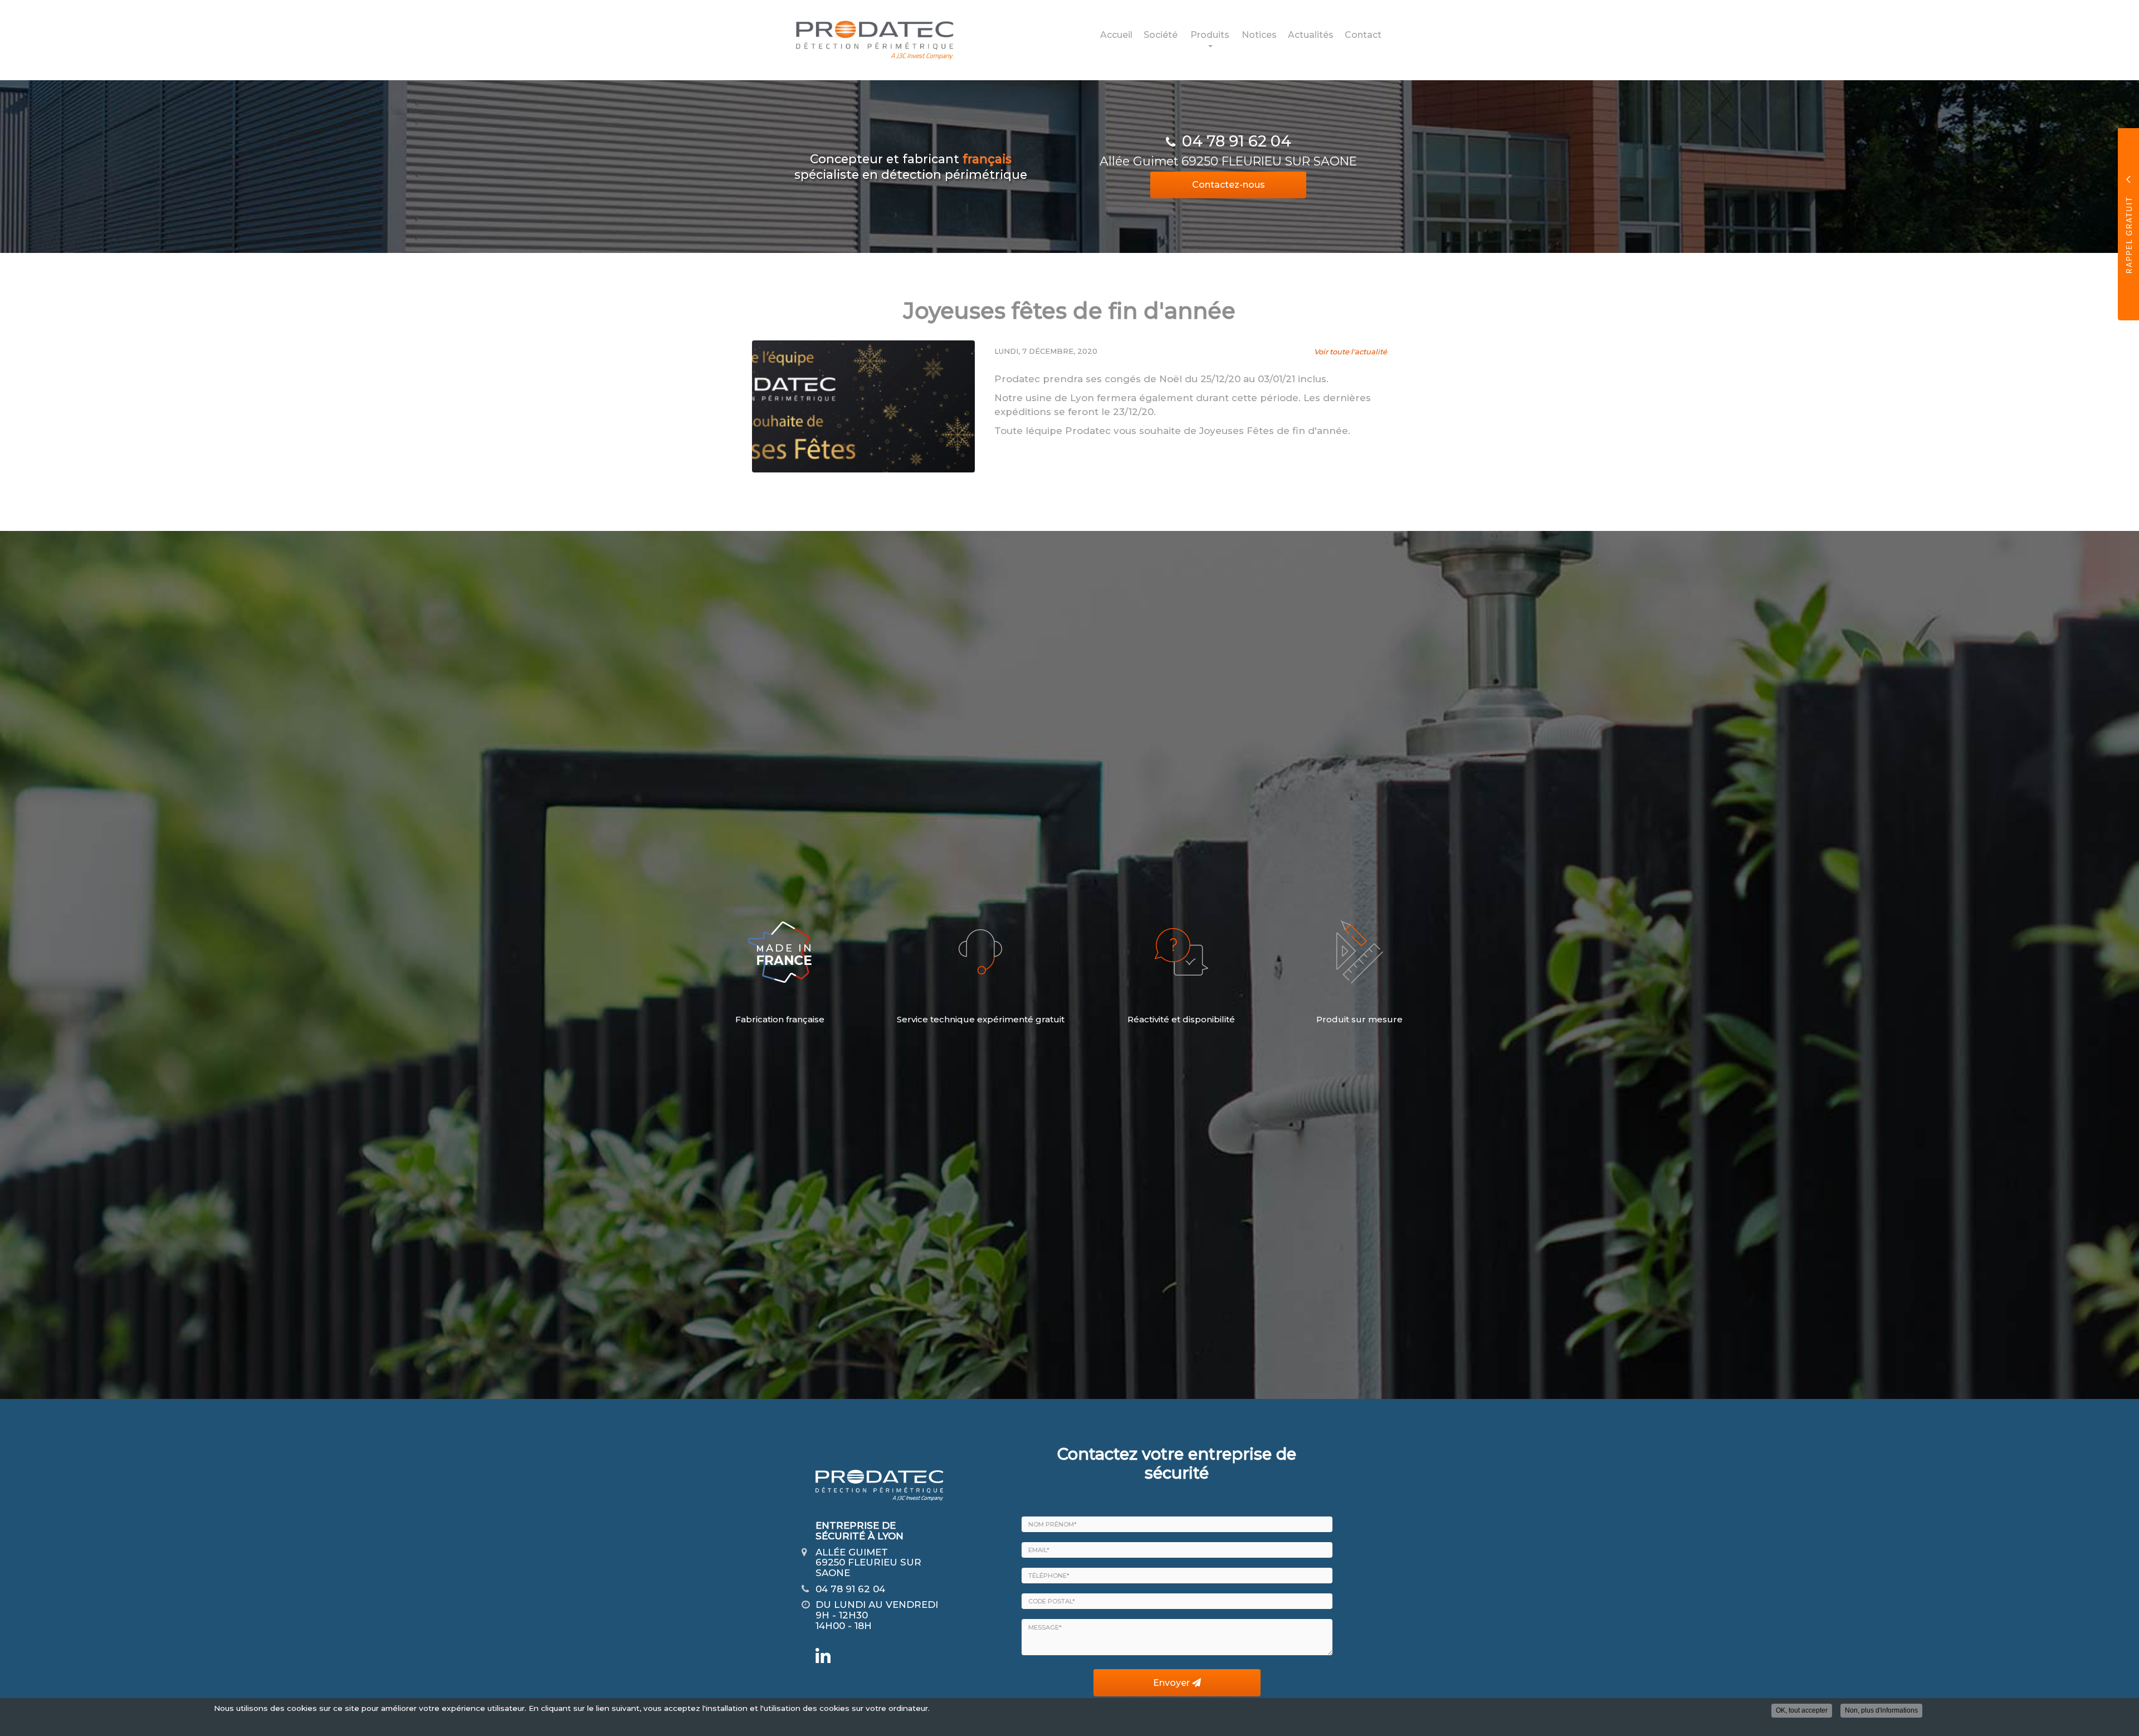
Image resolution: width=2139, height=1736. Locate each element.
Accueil (1116, 35)
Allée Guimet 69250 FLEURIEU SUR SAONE (1228, 161)
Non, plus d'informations (1881, 1710)
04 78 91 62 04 (1237, 141)
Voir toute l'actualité (1351, 352)
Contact (1363, 35)
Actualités (1311, 35)
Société (1161, 35)
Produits (1210, 35)
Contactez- (1229, 185)
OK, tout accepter (1802, 1710)
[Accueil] (866, 40)
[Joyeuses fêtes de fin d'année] (863, 406)
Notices (1259, 35)
